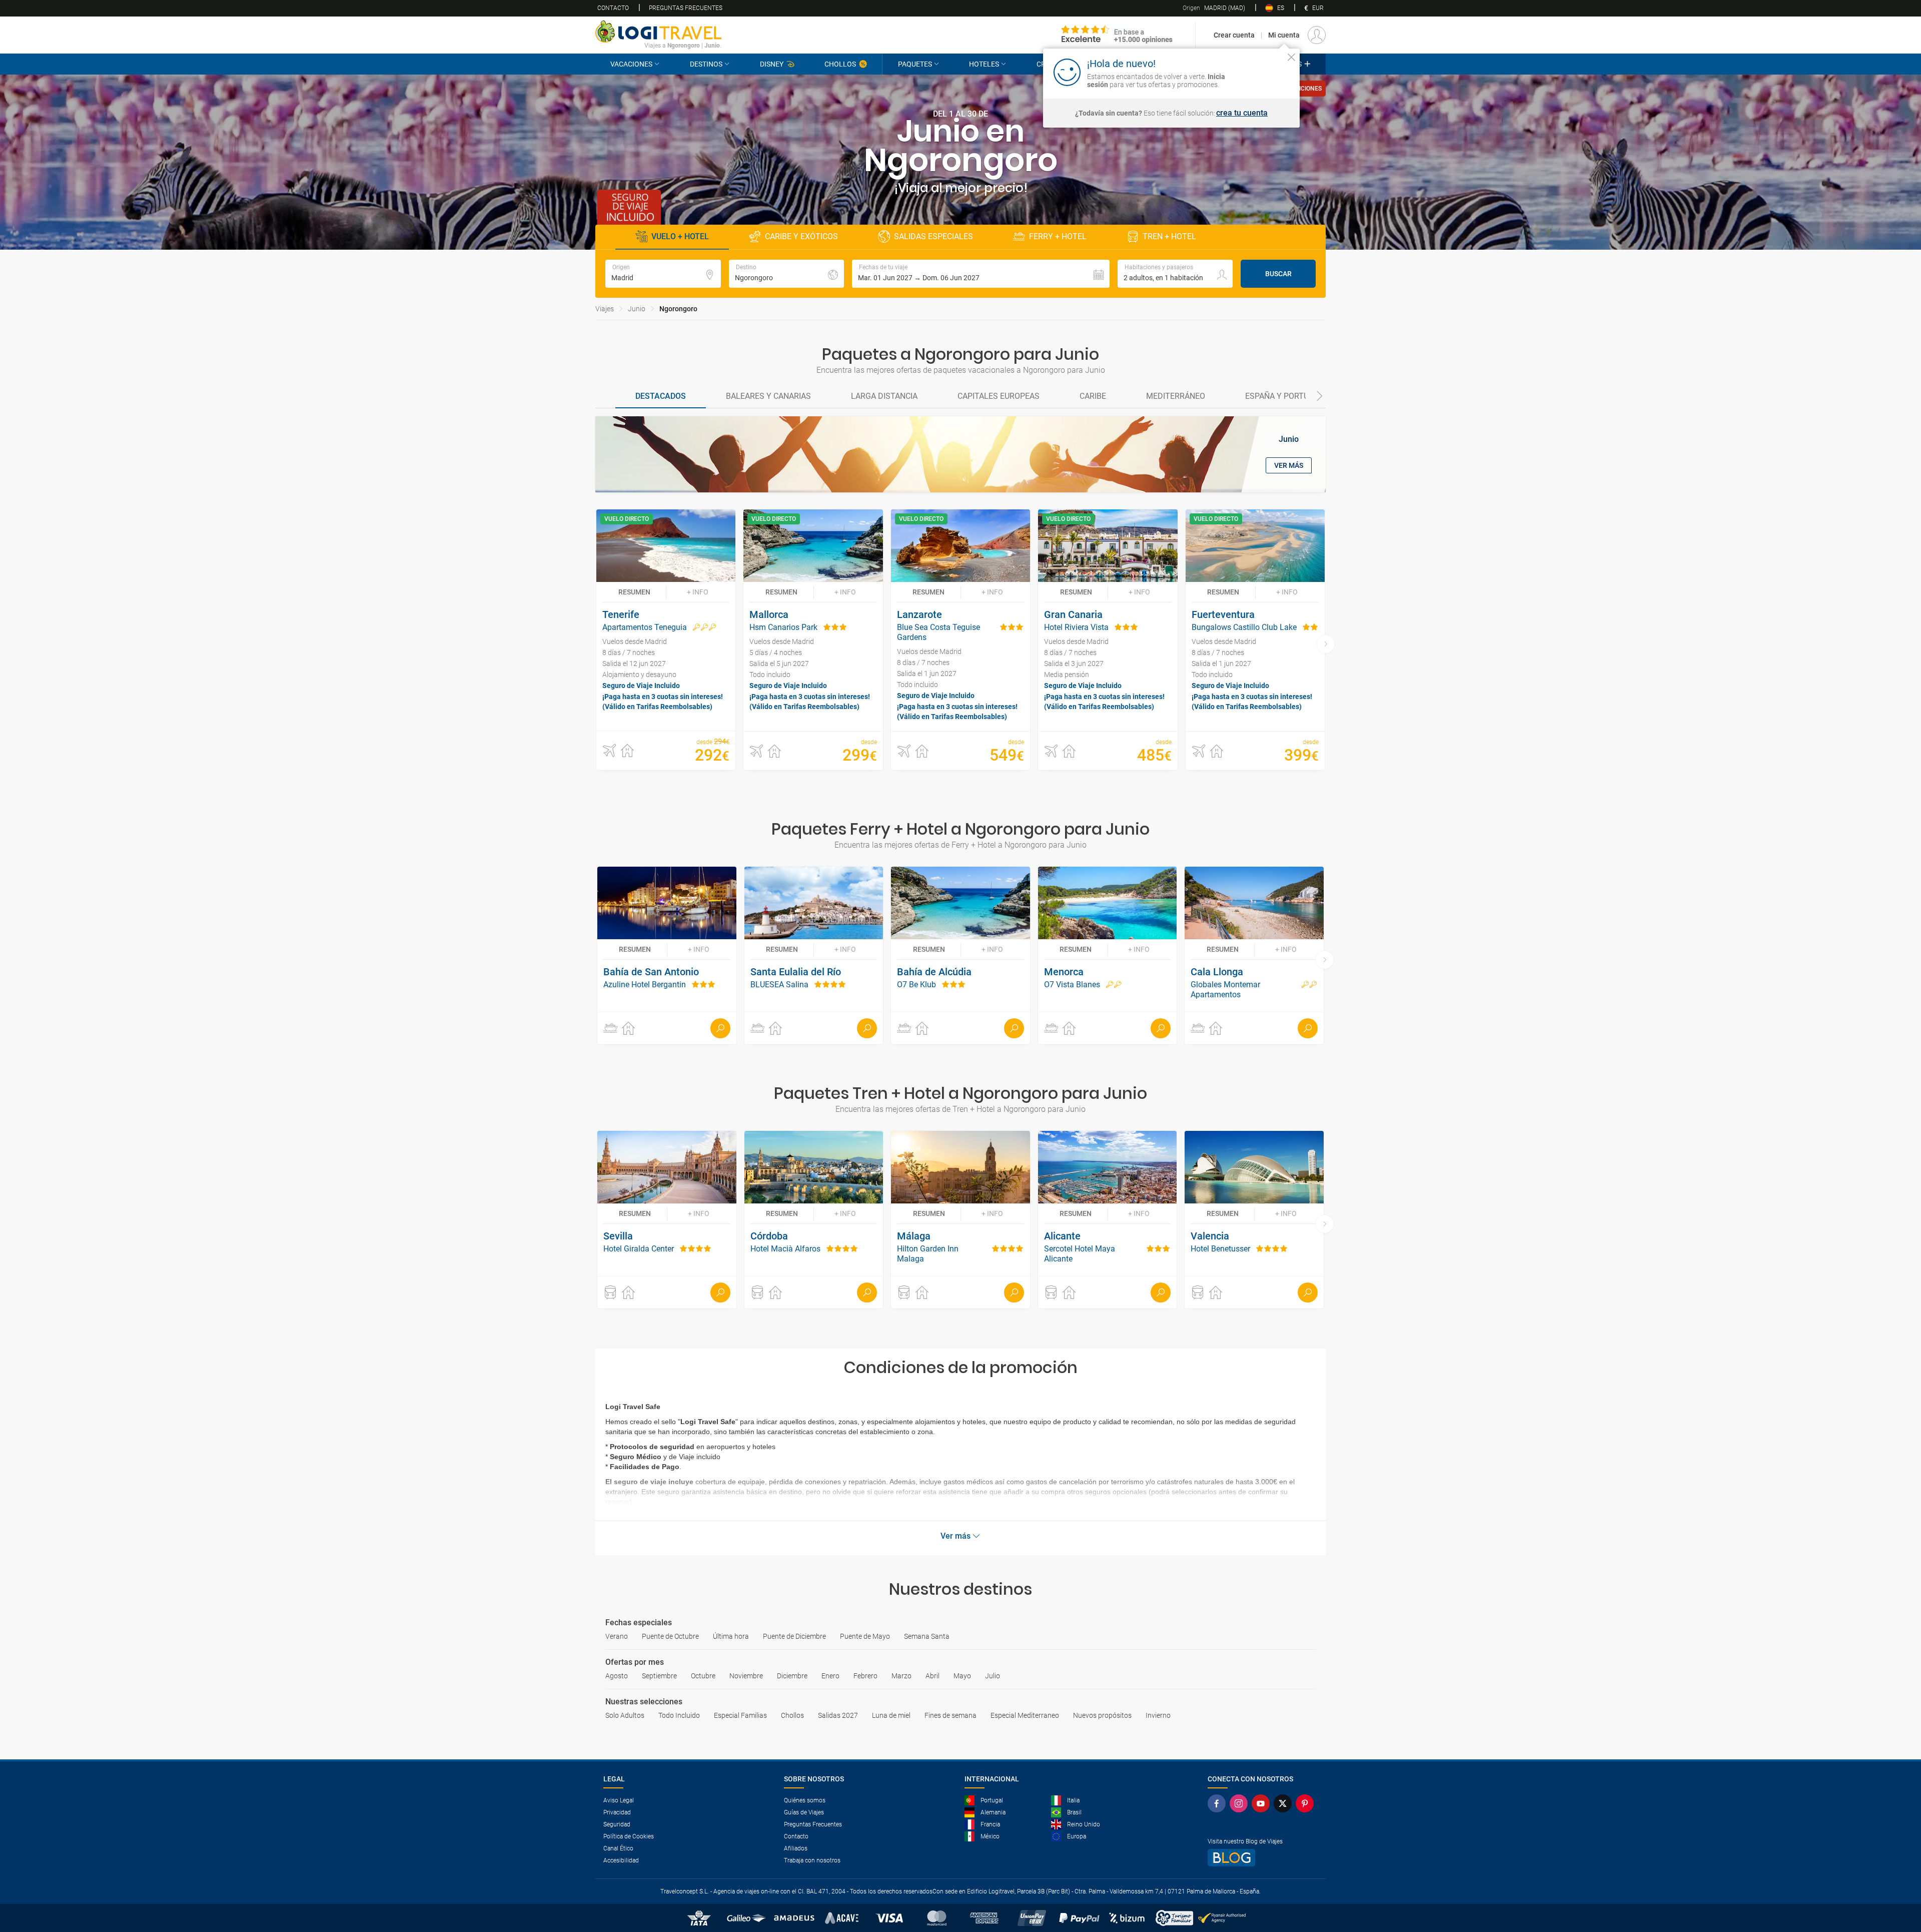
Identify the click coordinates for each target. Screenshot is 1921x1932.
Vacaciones (631, 64)
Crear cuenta (1234, 35)
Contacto (613, 8)
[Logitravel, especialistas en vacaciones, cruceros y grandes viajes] (658, 32)
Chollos (840, 64)
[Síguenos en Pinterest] (1307, 1803)
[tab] (661, 397)
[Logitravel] (1117, 35)
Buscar (1278, 274)
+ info (698, 592)
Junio (637, 309)
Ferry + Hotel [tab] (1058, 236)
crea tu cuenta (1242, 113)
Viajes (605, 309)
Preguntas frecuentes (686, 8)
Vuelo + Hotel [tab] (680, 236)
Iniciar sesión (1260, 72)
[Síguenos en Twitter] (1285, 1803)
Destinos (706, 64)
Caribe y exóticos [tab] (801, 236)
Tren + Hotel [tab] (1169, 236)
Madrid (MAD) (1214, 8)
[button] (981, 274)
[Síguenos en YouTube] (1263, 1803)
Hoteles (984, 64)
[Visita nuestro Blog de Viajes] (1263, 1858)
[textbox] (663, 274)
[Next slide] (1320, 397)
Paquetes (915, 64)
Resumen (634, 592)
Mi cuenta (1284, 35)
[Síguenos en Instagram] (1241, 1803)
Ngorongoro (678, 309)
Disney (772, 64)
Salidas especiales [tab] (933, 236)
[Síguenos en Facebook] (1219, 1803)
